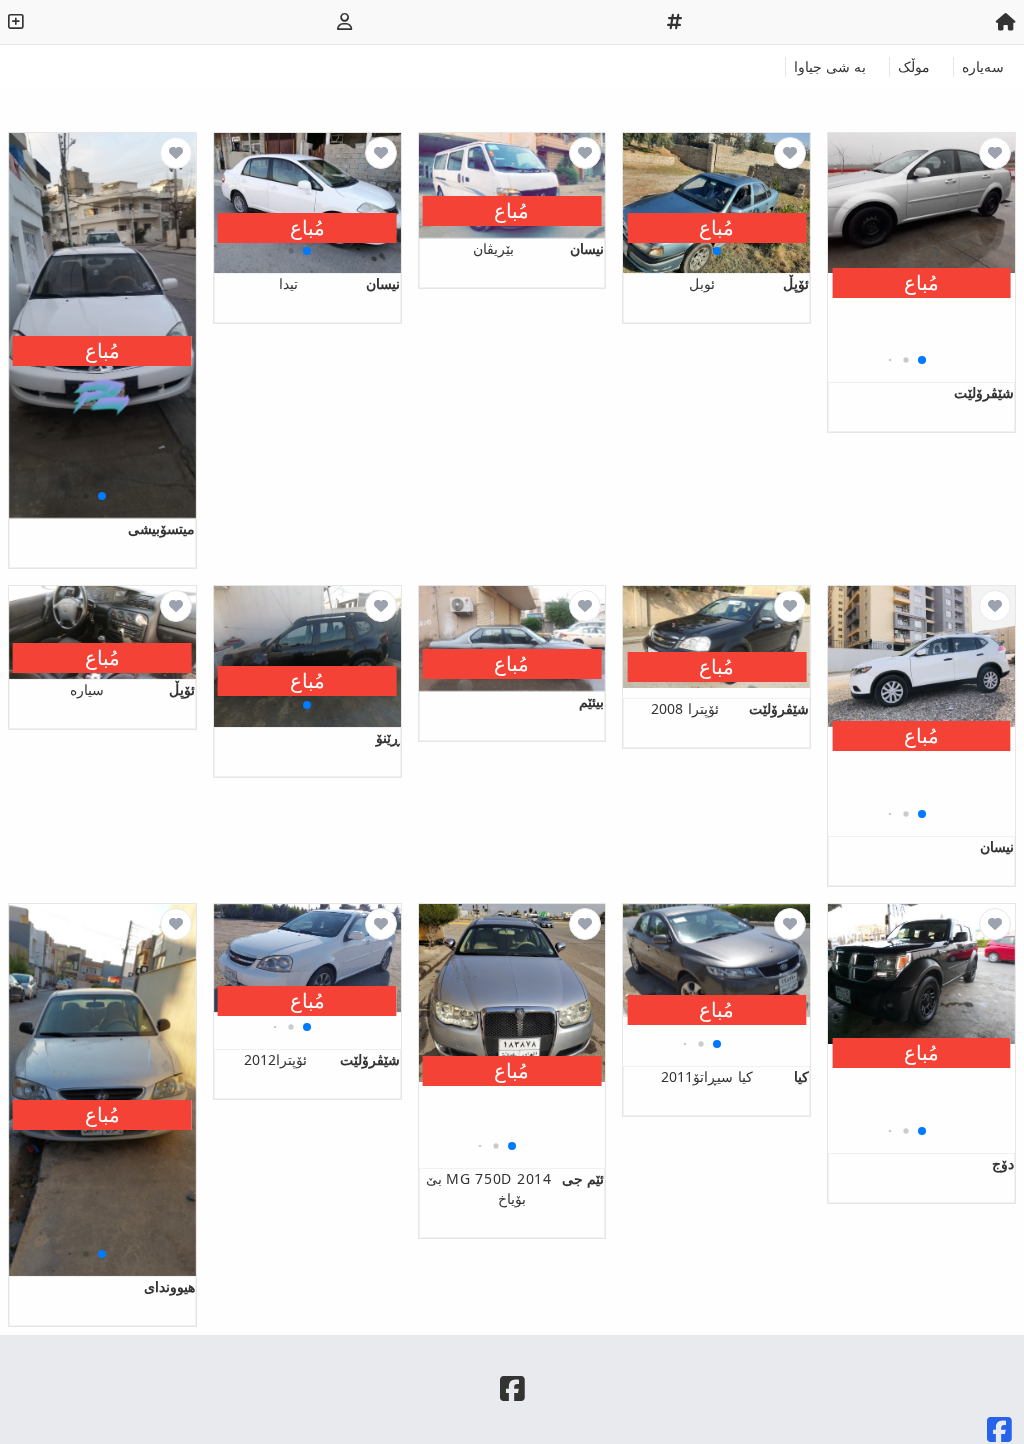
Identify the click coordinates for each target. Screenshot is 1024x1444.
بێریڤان (539, 248)
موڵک (914, 66)
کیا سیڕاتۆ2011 (735, 1076)
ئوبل (749, 283)
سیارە (132, 689)
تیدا (339, 283)
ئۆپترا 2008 (730, 708)
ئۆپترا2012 (322, 1059)
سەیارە (983, 66)
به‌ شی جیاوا (830, 66)
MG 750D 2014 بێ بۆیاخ (515, 1188)
